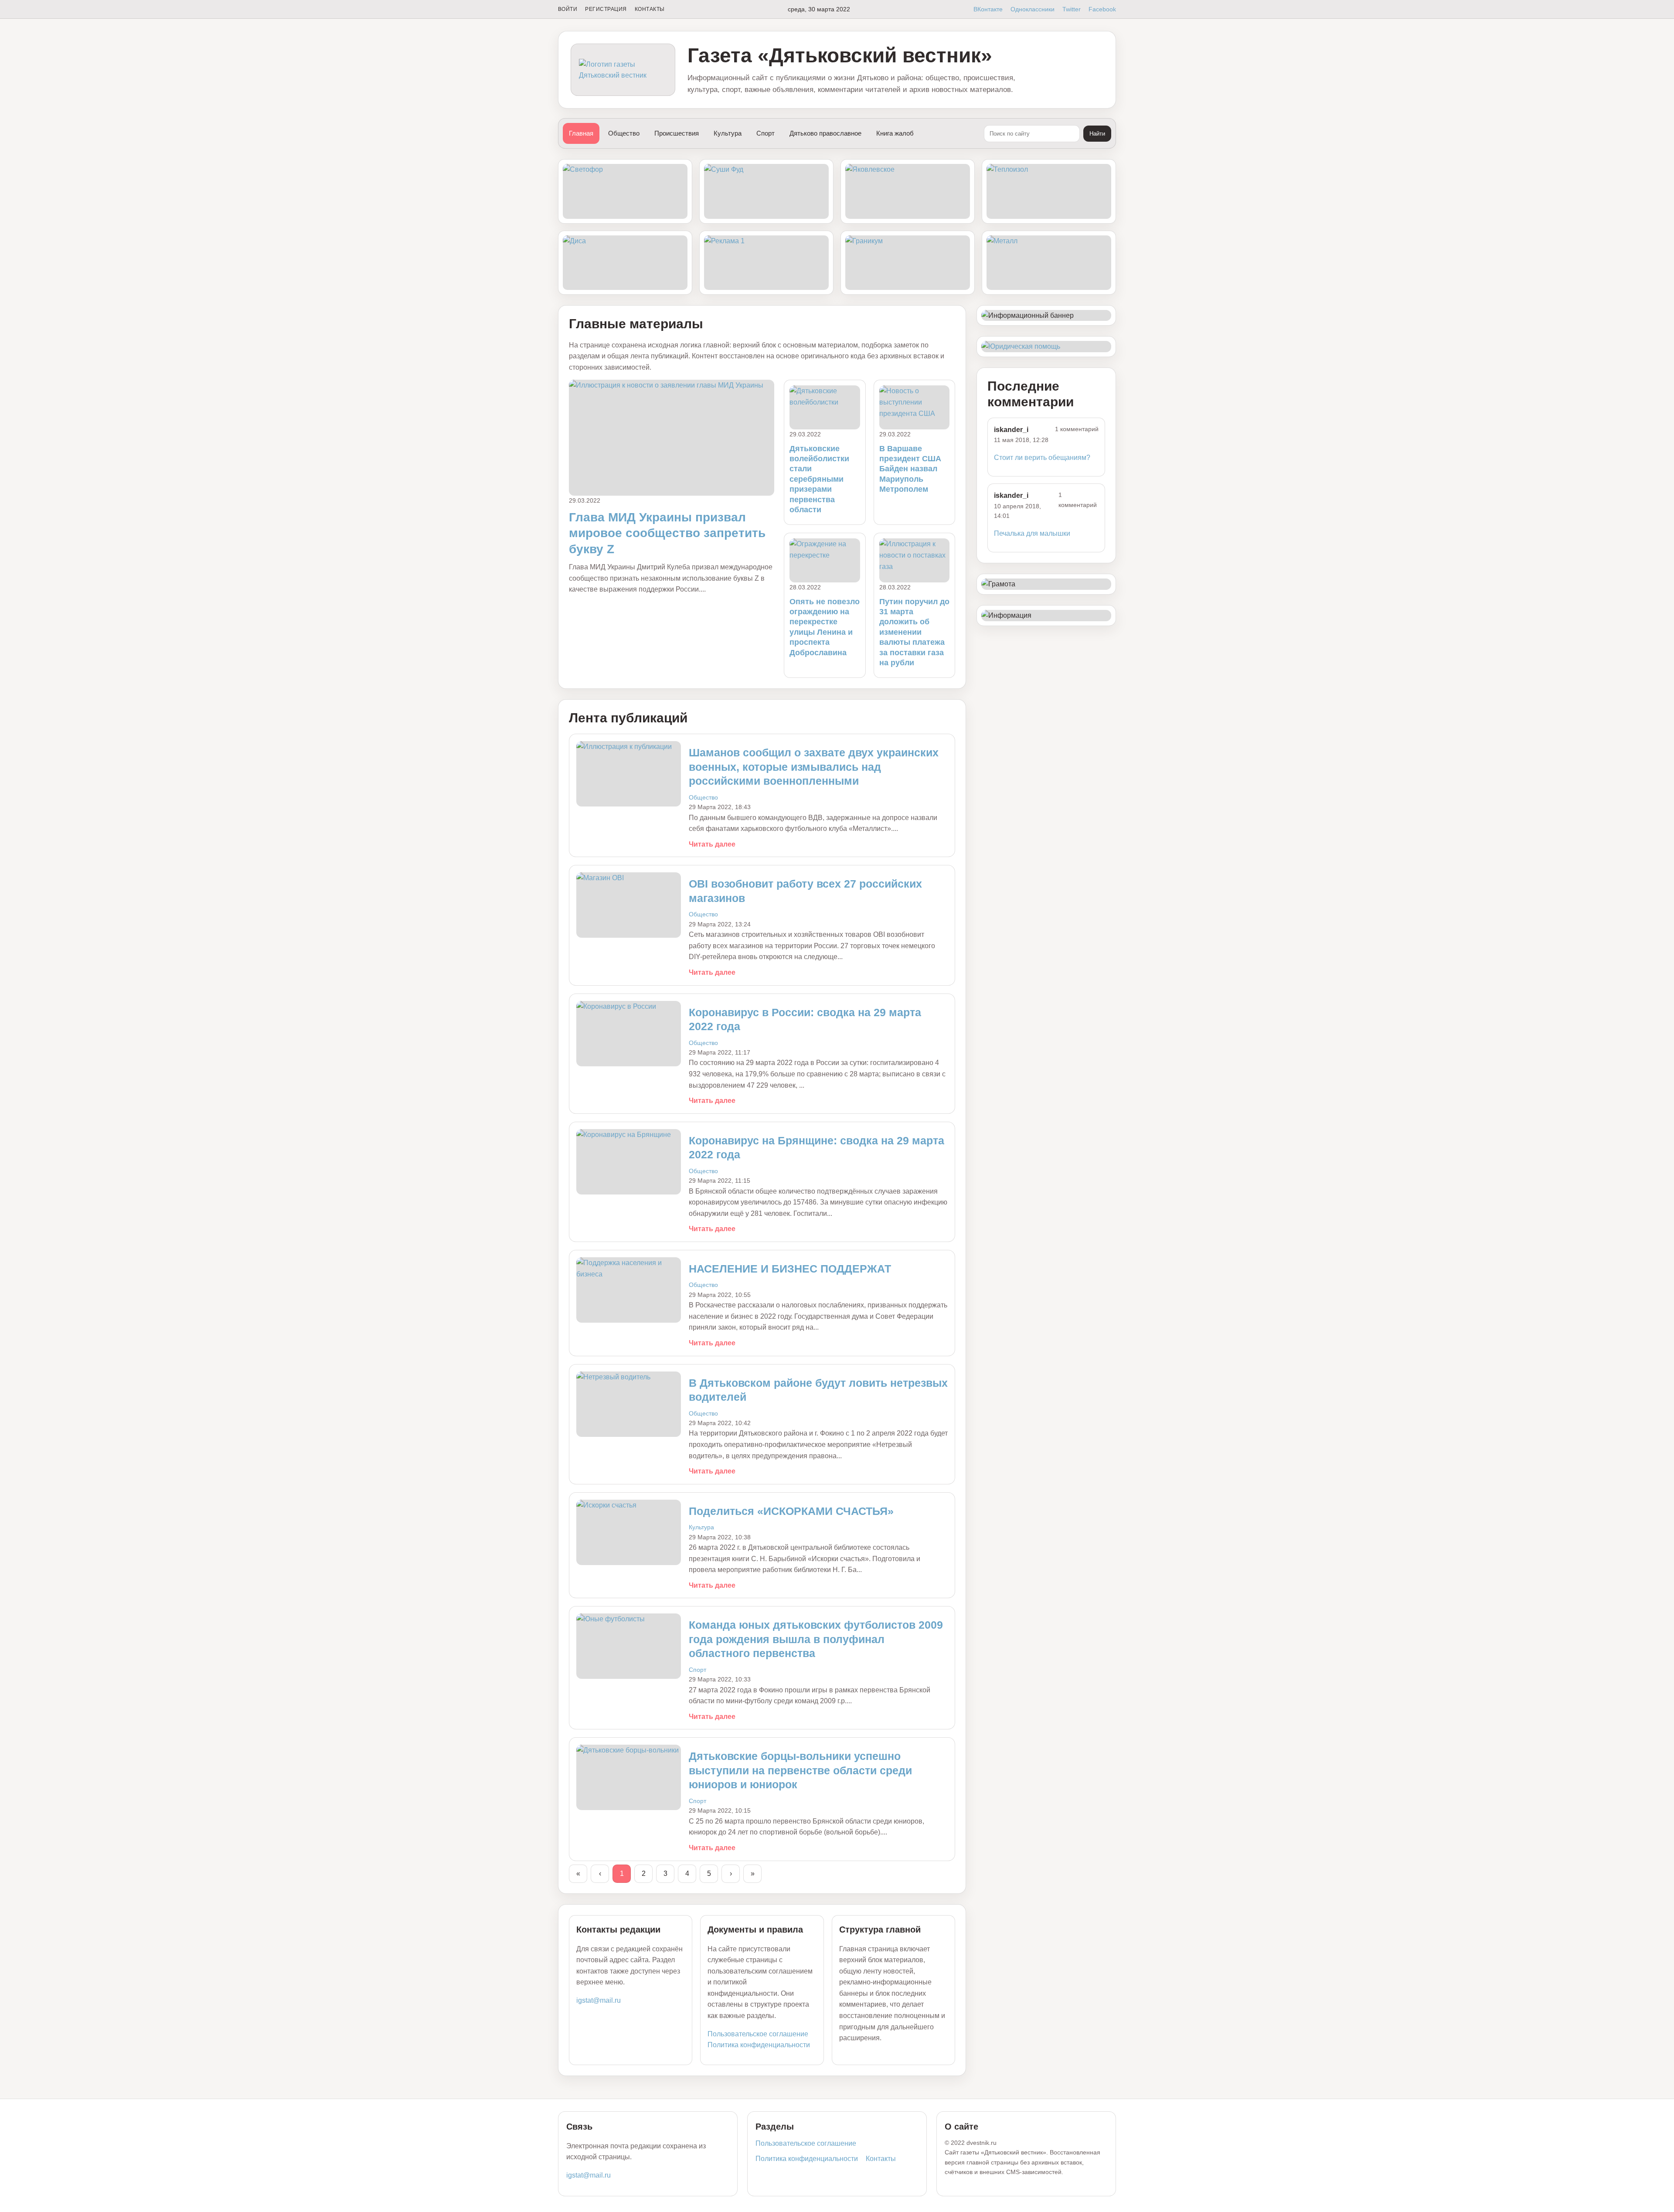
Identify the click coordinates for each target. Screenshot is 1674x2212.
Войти (568, 9)
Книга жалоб (895, 133)
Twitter (1072, 9)
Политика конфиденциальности (759, 2045)
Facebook (1102, 9)
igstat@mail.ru (599, 2000)
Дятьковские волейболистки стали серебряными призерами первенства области (819, 479)
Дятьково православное (825, 133)
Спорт (766, 133)
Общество (624, 133)
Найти (1097, 134)
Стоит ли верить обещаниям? (1042, 458)
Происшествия (677, 133)
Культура (728, 133)
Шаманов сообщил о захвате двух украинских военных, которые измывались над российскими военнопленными (814, 767)
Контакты (650, 9)
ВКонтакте (988, 9)
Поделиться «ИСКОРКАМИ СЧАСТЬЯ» (791, 1511)
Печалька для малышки (1032, 533)
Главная (581, 133)
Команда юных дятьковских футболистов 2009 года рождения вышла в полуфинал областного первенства (816, 1639)
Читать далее (712, 844)
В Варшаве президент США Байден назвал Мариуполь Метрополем (910, 469)
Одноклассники (1033, 9)
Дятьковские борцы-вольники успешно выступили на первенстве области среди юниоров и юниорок (800, 1770)
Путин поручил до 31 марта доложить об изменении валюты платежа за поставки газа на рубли (914, 632)
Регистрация (606, 9)
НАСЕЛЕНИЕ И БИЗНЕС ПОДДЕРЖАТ (790, 1269)
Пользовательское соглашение (758, 2034)
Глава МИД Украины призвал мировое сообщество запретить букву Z (667, 533)
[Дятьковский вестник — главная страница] (623, 70)
